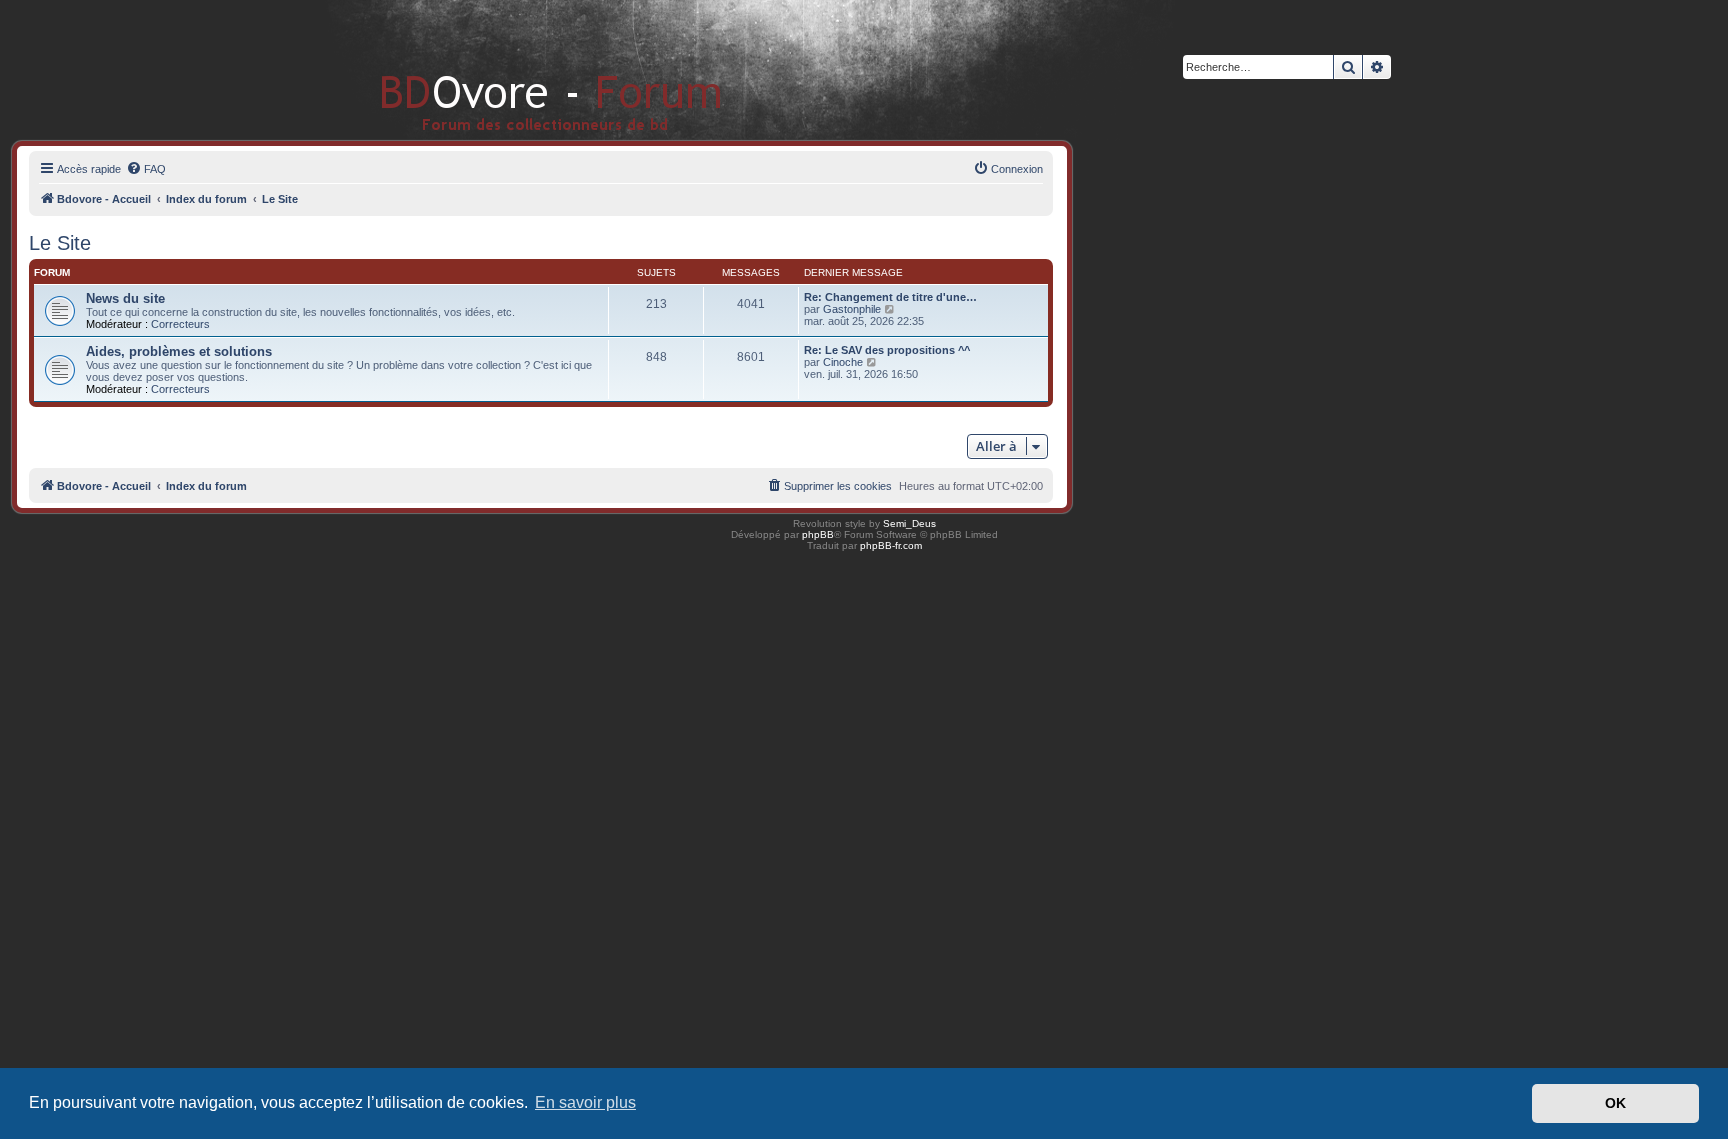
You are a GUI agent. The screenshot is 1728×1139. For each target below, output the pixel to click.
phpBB (818, 534)
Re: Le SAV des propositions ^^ (887, 350)
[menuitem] (146, 169)
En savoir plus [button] (585, 1102)
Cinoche (843, 362)
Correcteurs (180, 324)
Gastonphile (852, 309)
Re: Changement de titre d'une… (890, 297)
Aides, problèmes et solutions (179, 351)
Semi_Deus (909, 523)
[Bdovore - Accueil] (521, 69)
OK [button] (1615, 1103)
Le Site (60, 243)
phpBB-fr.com (891, 545)
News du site (125, 298)
